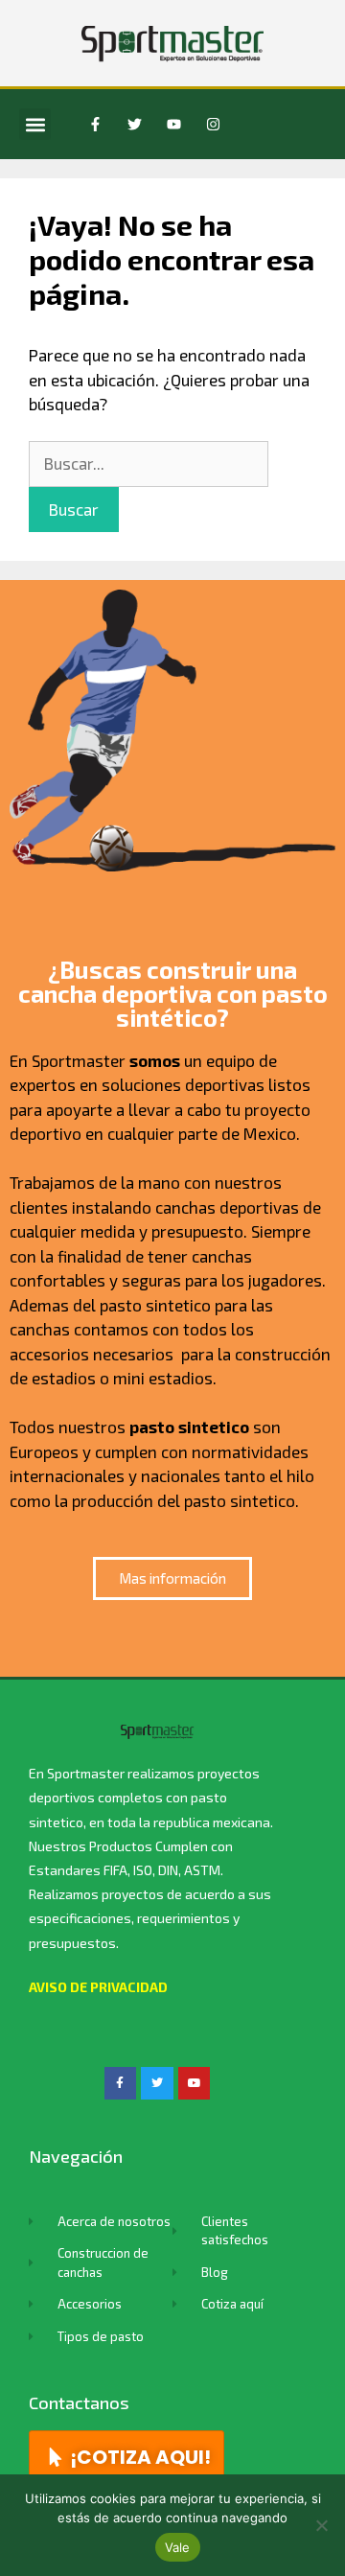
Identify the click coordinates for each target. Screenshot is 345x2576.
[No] (321, 2525)
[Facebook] (121, 2083)
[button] (35, 124)
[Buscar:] (149, 463)
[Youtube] (173, 125)
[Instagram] (213, 125)
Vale (178, 2547)
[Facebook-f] (95, 125)
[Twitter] (134, 125)
